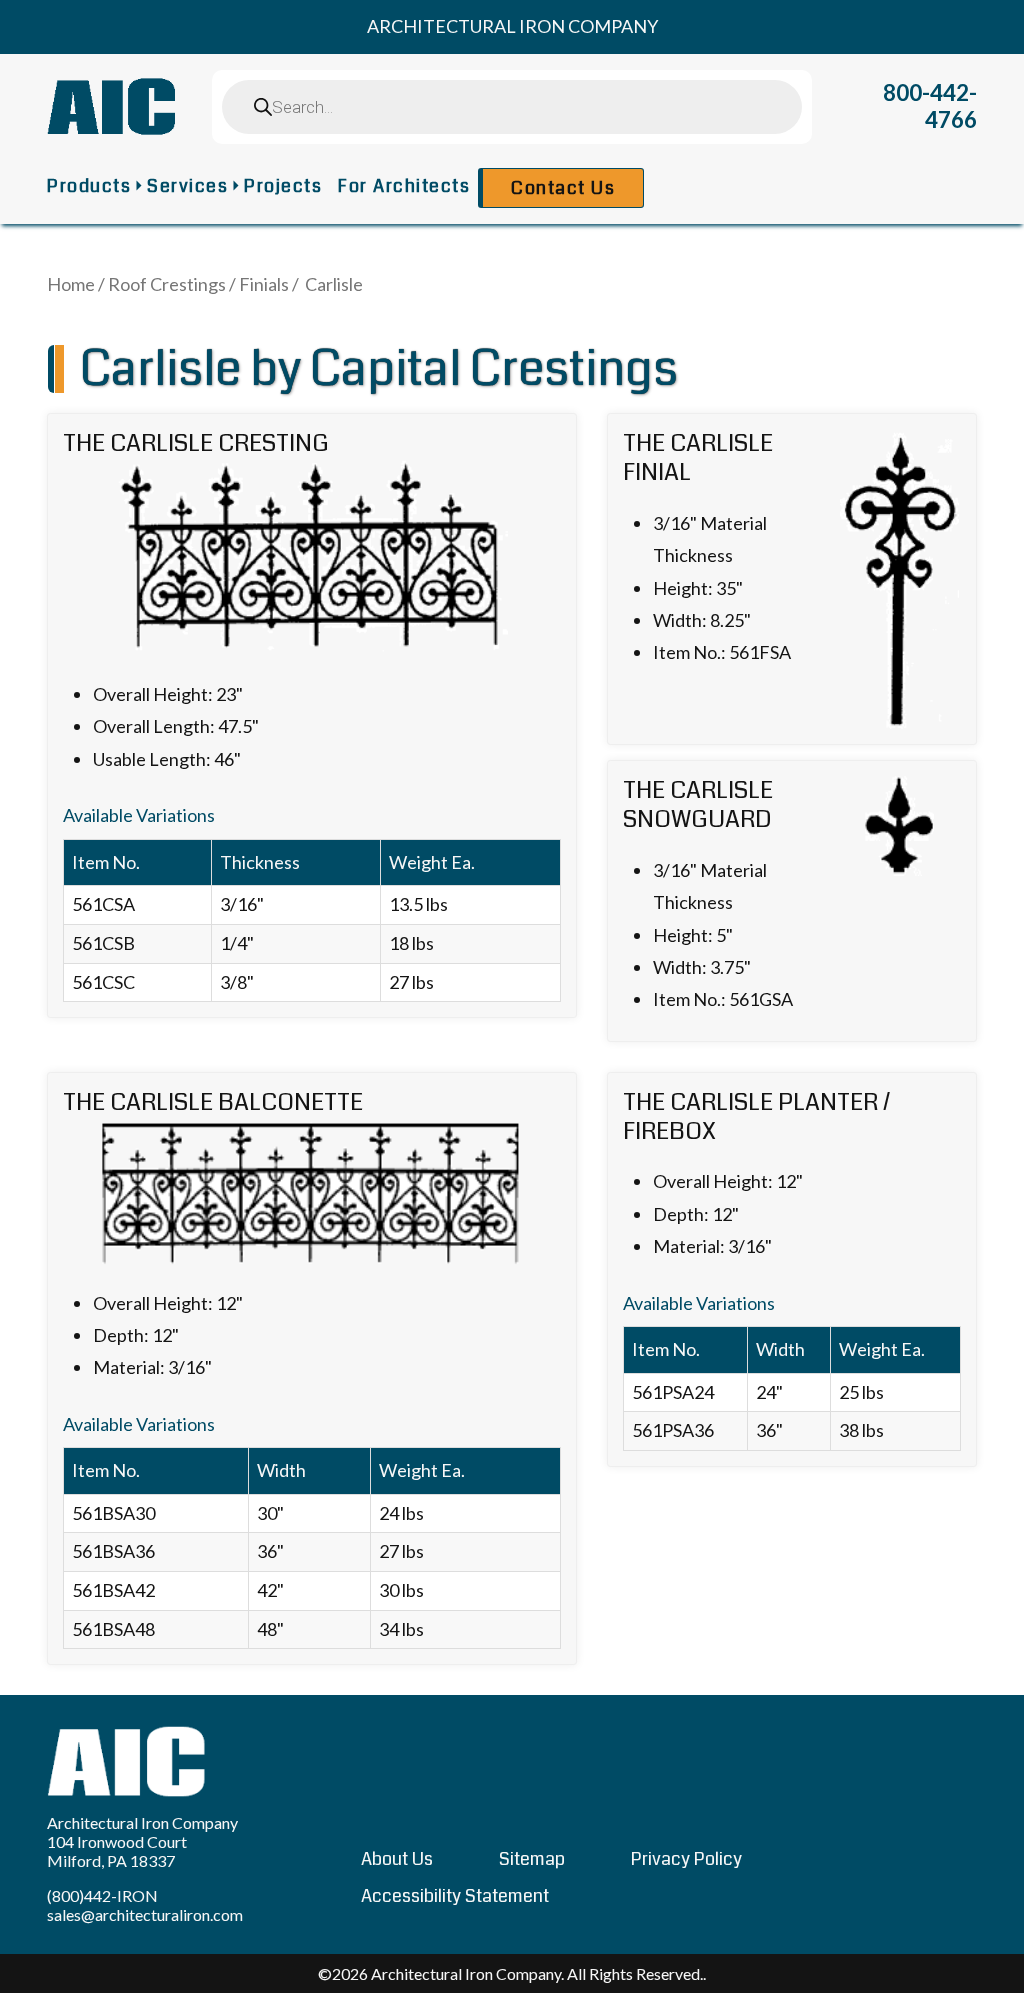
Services (187, 186)
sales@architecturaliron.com (145, 1914)
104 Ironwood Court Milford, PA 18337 (117, 1851)
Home (71, 284)
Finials (264, 284)
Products (89, 186)
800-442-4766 (930, 106)
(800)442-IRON (102, 1895)
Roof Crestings (167, 284)
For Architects (404, 186)
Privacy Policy (686, 1859)
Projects (283, 186)
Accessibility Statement (455, 1896)
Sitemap (532, 1859)
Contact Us (563, 188)
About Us (397, 1859)
